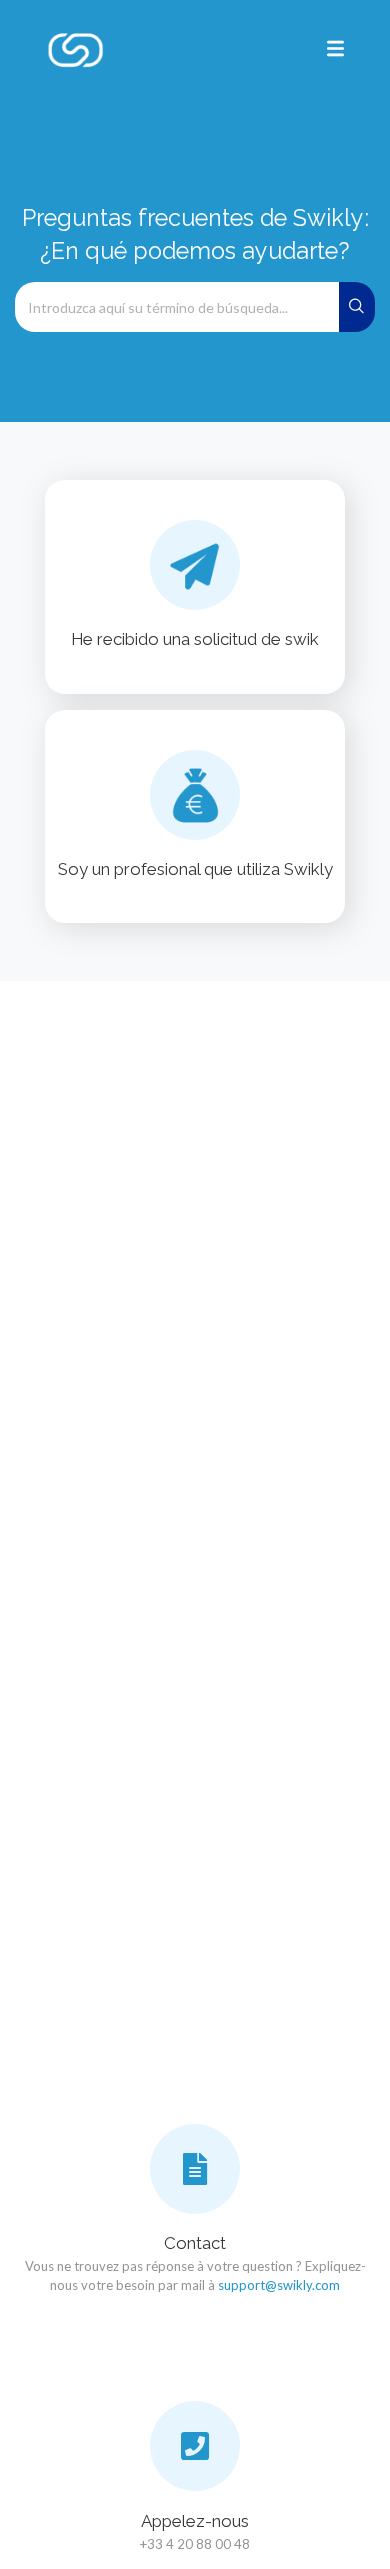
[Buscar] (357, 307)
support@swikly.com (279, 2285)
